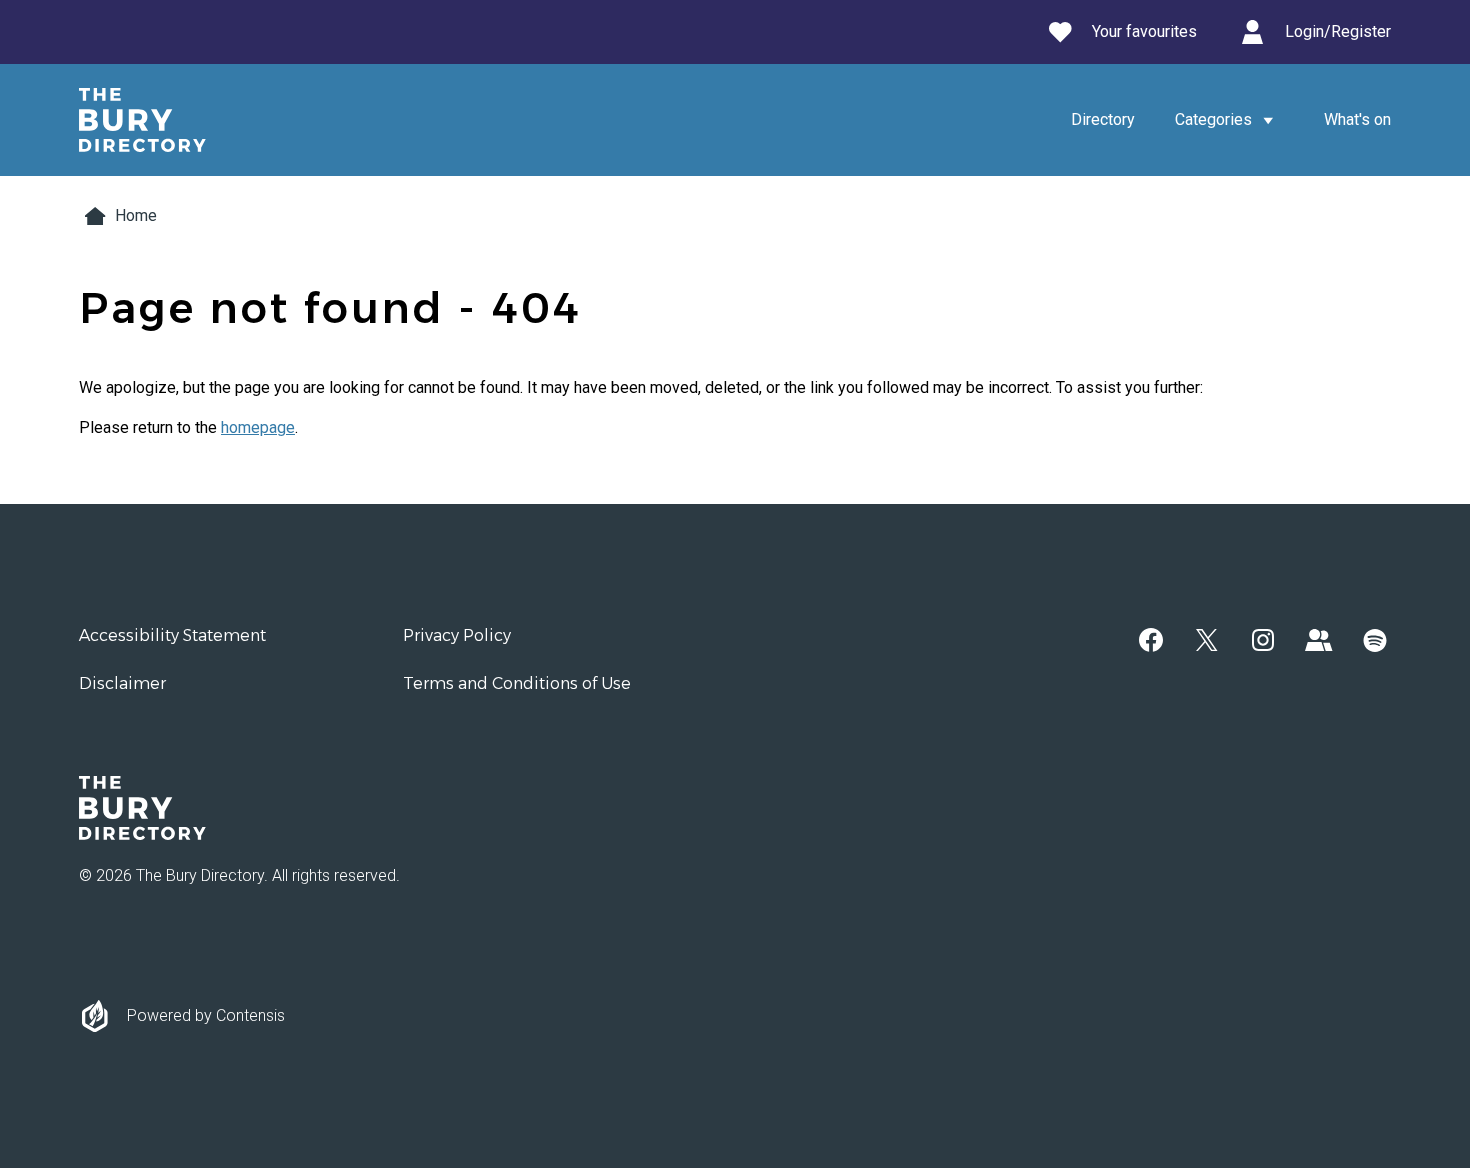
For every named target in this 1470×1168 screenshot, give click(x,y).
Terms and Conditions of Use (517, 683)
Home (136, 215)
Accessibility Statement (172, 635)
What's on (1357, 119)
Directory (1103, 119)
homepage (258, 427)
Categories (1213, 119)
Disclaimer (122, 683)
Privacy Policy (457, 635)
